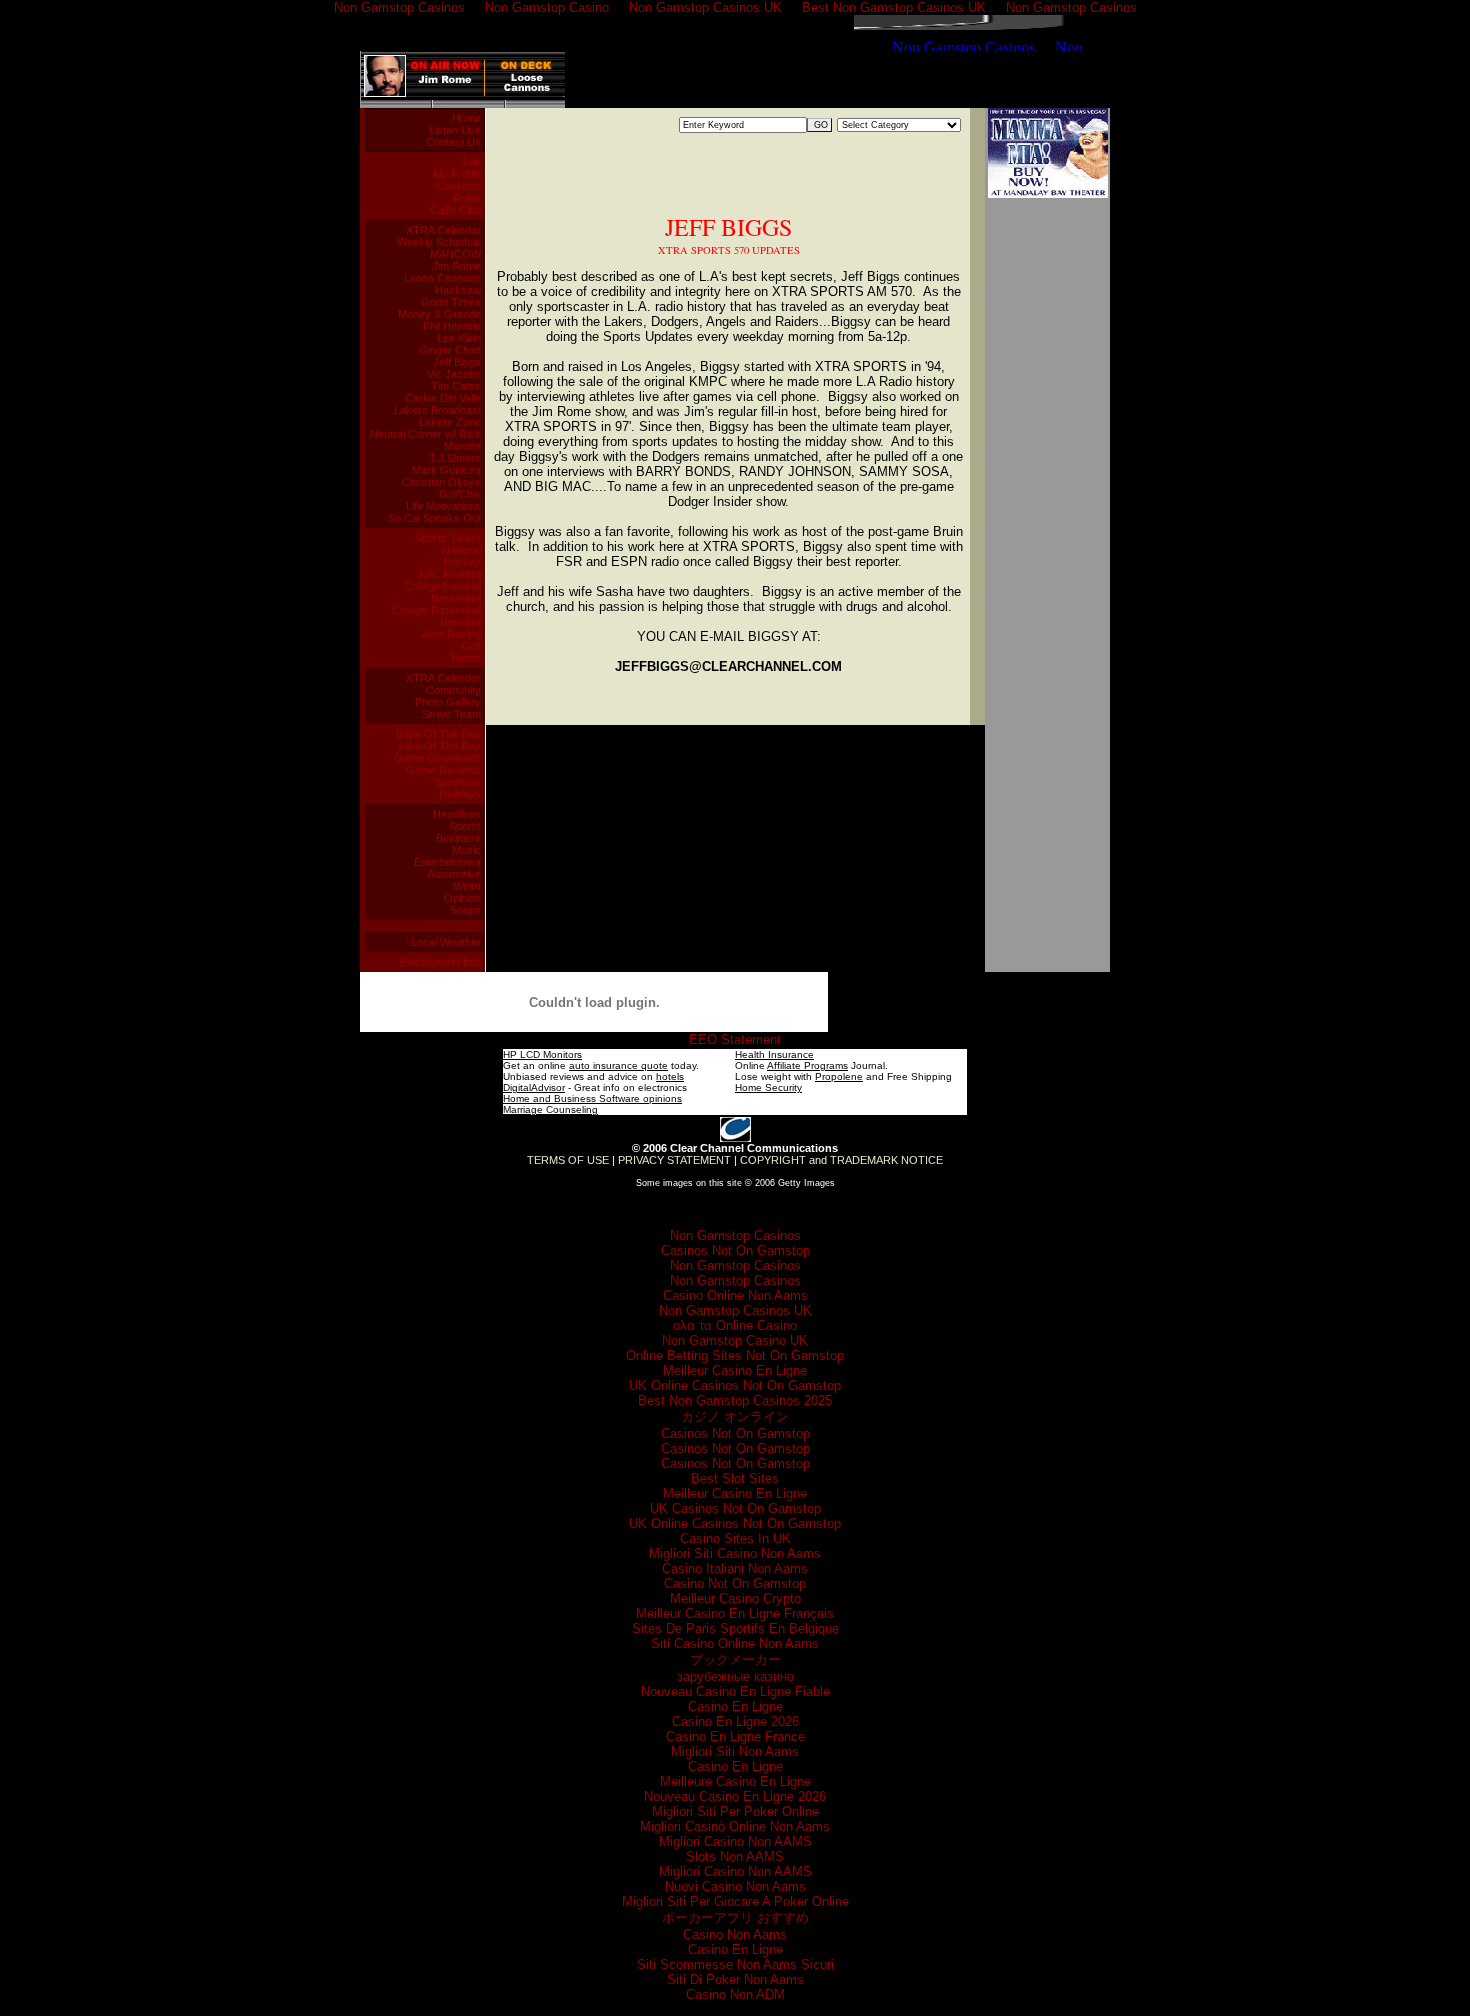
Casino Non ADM (735, 1994)
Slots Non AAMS (735, 1856)
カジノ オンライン (735, 1416)
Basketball (456, 598)
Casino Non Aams (735, 1934)
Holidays (460, 794)
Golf (471, 646)
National (461, 550)
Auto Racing (451, 634)
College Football (442, 586)
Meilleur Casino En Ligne (735, 1370)
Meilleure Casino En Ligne (735, 1781)
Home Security (768, 1087)
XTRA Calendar (443, 230)
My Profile (457, 174)
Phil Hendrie (452, 326)
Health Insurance (774, 1054)
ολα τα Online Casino (735, 1325)
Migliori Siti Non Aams (735, 1751)
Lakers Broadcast (437, 410)
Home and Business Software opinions (592, 1098)
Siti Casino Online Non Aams (735, 1643)
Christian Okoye (441, 482)
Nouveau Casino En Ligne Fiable (735, 1691)
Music (466, 850)
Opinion (462, 898)
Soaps (465, 910)
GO (821, 125)
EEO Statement (735, 1039)
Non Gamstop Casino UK (735, 1340)
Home (466, 118)
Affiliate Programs (807, 1065)
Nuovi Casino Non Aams (735, 1886)
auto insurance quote (618, 1065)
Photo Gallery (448, 702)
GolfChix (460, 494)
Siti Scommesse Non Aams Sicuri (735, 1964)
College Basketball (436, 610)
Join (471, 162)
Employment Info (440, 962)
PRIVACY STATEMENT (674, 1160)
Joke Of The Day (439, 746)
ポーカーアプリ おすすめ (735, 1917)
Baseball (460, 622)
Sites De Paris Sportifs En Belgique (735, 1628)
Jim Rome (456, 266)
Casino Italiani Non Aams (735, 1568)
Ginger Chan (450, 350)
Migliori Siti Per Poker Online (735, 1811)
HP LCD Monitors (542, 1054)
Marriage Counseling (550, 1109)
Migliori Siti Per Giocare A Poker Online (735, 1901)
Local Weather (446, 942)
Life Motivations (443, 506)
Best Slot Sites (735, 1478)
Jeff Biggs (457, 362)
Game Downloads (437, 758)
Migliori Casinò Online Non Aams (735, 1826)
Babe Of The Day (438, 734)
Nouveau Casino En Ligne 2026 (735, 1796)
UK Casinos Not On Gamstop (735, 1508)
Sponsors (457, 782)
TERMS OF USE (568, 1160)
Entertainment (447, 862)
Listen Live (455, 130)
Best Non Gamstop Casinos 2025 (735, 1400)
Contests (459, 186)
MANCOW (455, 254)
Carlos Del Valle (443, 398)
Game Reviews (443, 770)
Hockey (462, 562)
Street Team (451, 714)
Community (453, 690)
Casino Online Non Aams (735, 1295)
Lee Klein (459, 338)
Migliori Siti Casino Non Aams (735, 1553)
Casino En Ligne (735, 1706)
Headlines (457, 814)
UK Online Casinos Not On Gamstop (735, 1385)
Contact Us (453, 142)
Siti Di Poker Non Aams (735, 1979)
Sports (465, 826)
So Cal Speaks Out (434, 518)
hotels (670, 1076)
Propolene (839, 1076)
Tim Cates (456, 386)
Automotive (454, 874)
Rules (467, 198)
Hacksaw (458, 290)
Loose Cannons (442, 278)
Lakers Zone (450, 422)
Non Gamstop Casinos (735, 1235)
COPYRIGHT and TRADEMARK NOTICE (841, 1160)
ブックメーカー (735, 1659)
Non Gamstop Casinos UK (735, 1310)
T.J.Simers (455, 458)
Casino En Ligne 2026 (735, 1721)
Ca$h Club (455, 210)
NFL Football (450, 574)
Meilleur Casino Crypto (735, 1598)
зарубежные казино (735, 1676)
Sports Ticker (448, 538)
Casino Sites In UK (735, 1538)
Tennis (465, 658)
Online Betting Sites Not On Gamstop (735, 1355)
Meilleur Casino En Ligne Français (735, 1613)
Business (458, 838)
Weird (467, 886)
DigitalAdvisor (534, 1087)
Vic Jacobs (454, 374)
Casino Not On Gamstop (735, 1583)
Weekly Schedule (439, 242)
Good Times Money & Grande (439, 308)
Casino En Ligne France (735, 1736)
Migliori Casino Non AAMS (735, 1841)
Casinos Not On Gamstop (735, 1250)
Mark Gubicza (446, 470)
